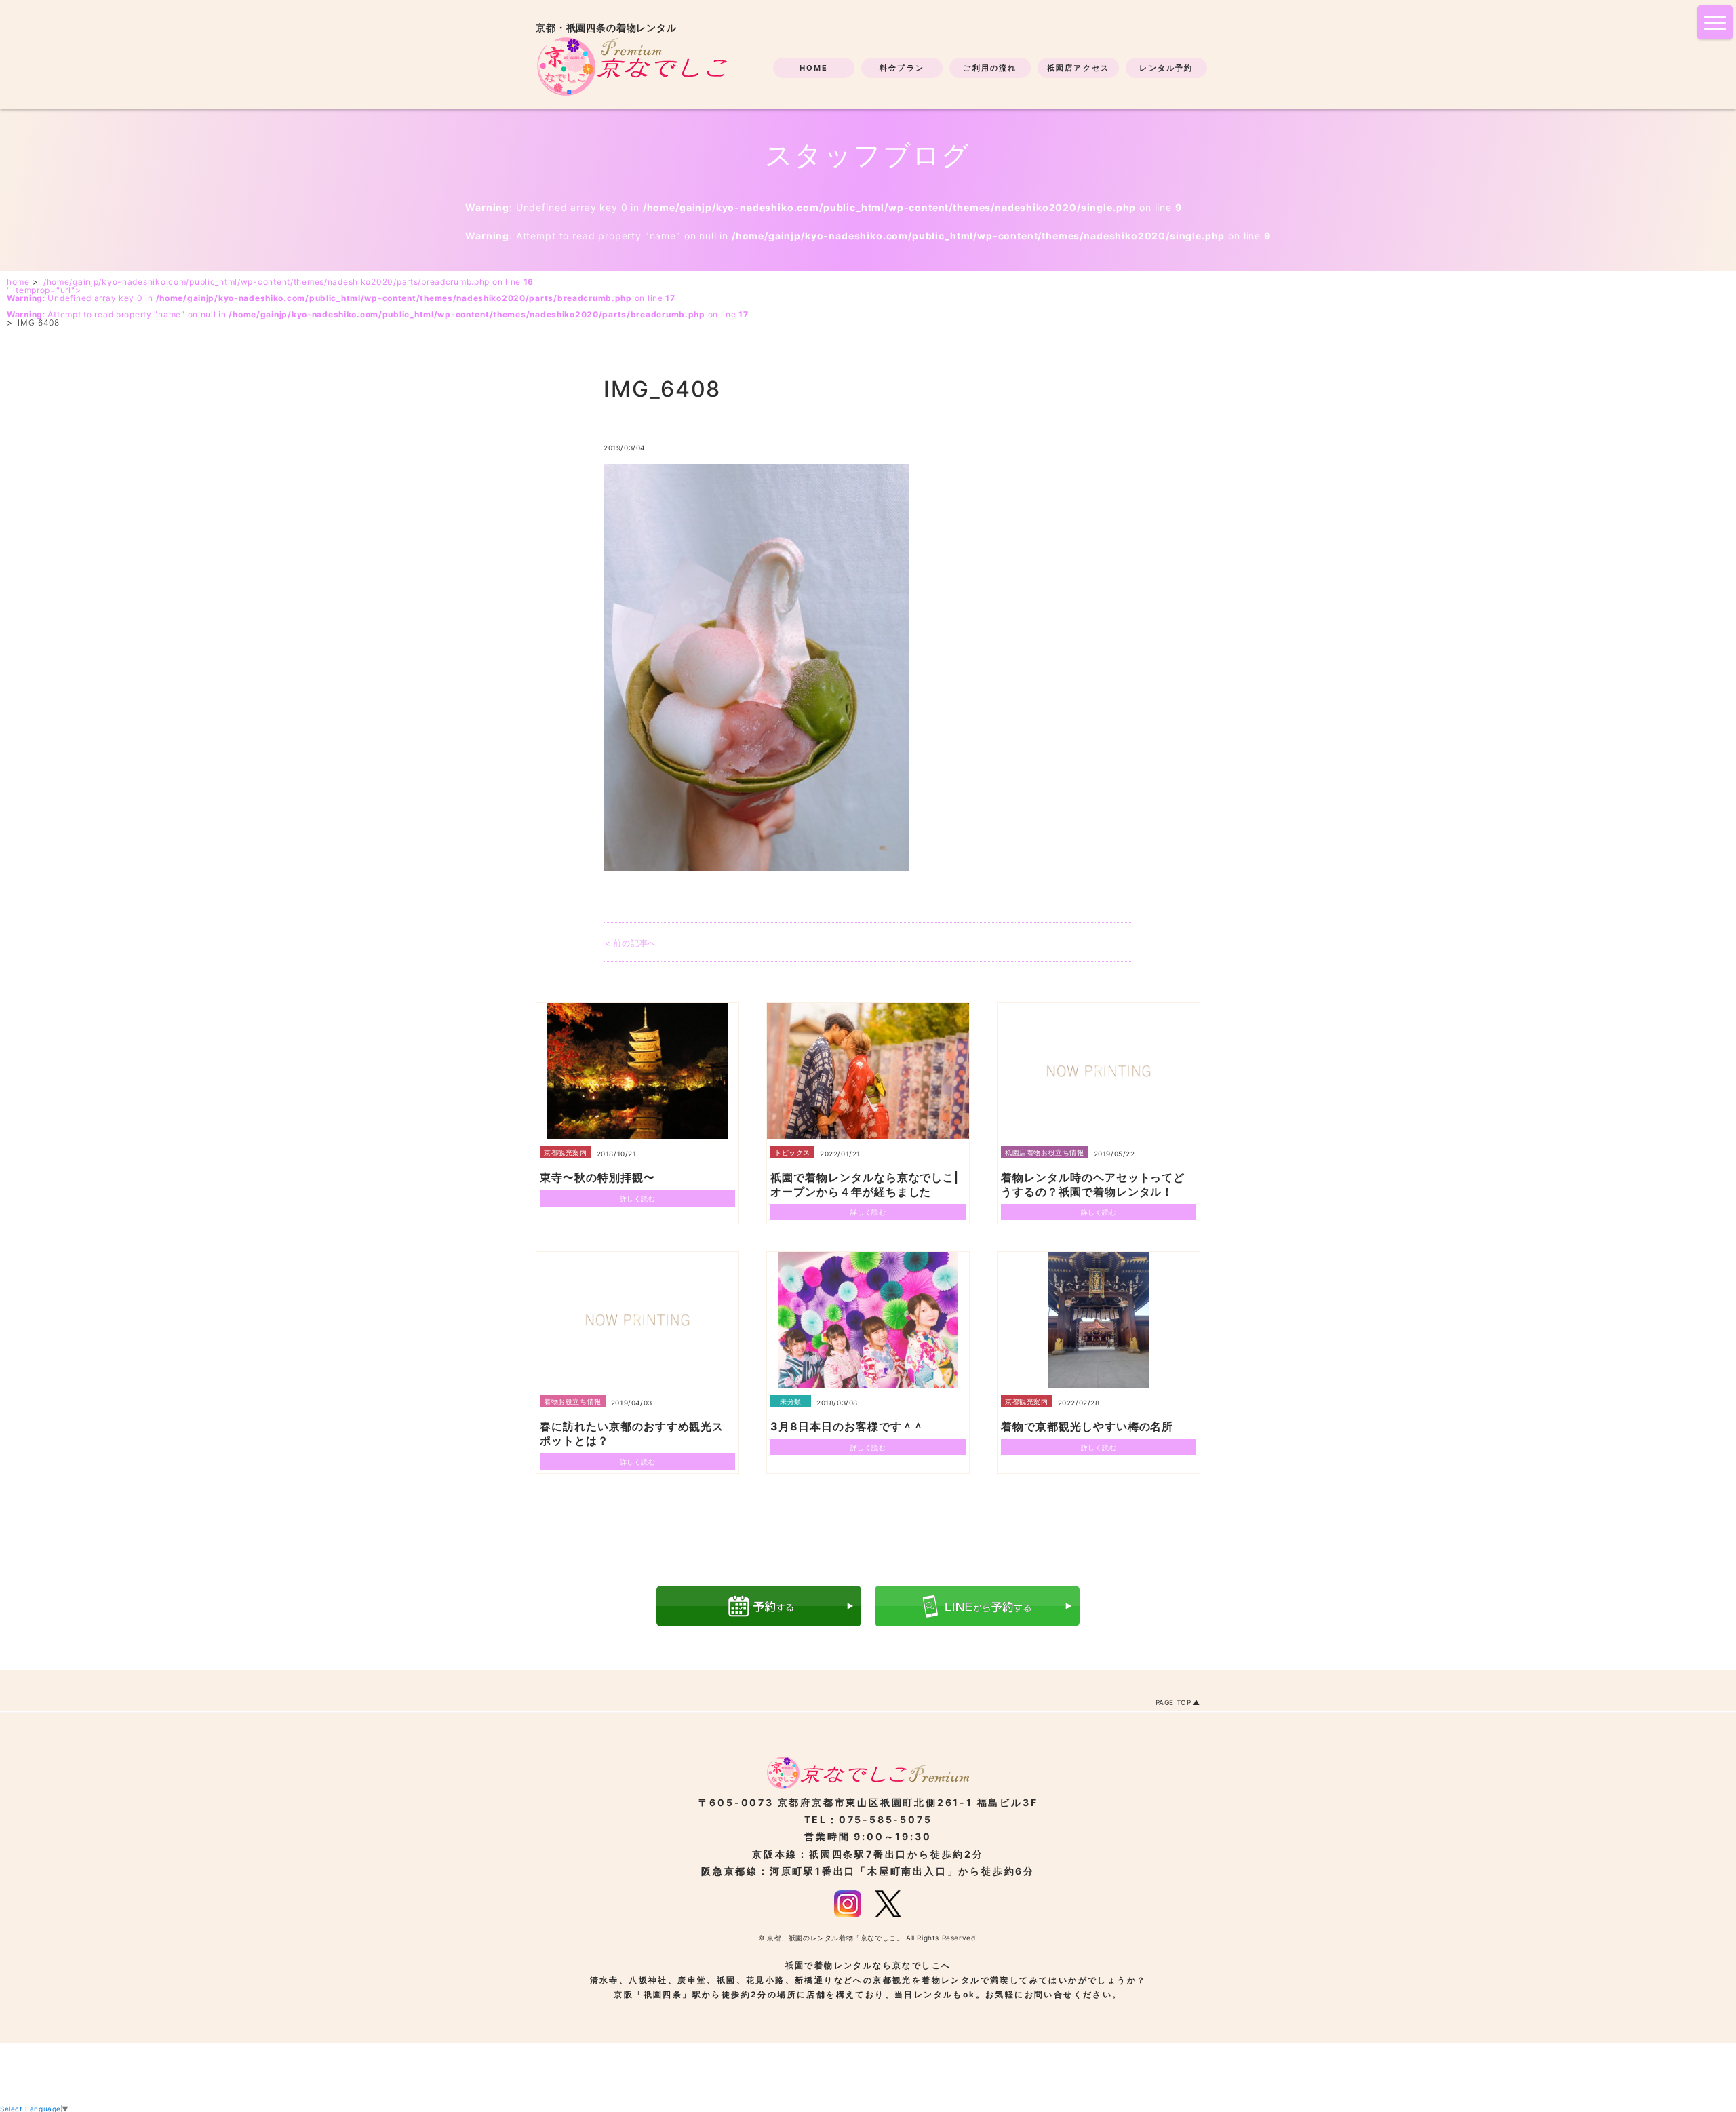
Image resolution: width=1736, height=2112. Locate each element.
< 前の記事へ (631, 943)
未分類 (791, 1401)
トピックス (792, 1152)
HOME (814, 68)
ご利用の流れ (990, 68)
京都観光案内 (566, 1152)
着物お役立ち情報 (573, 1401)
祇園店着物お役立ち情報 (1045, 1152)
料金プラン (902, 68)
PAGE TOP (1173, 1702)
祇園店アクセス (1078, 68)
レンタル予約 (1166, 68)
